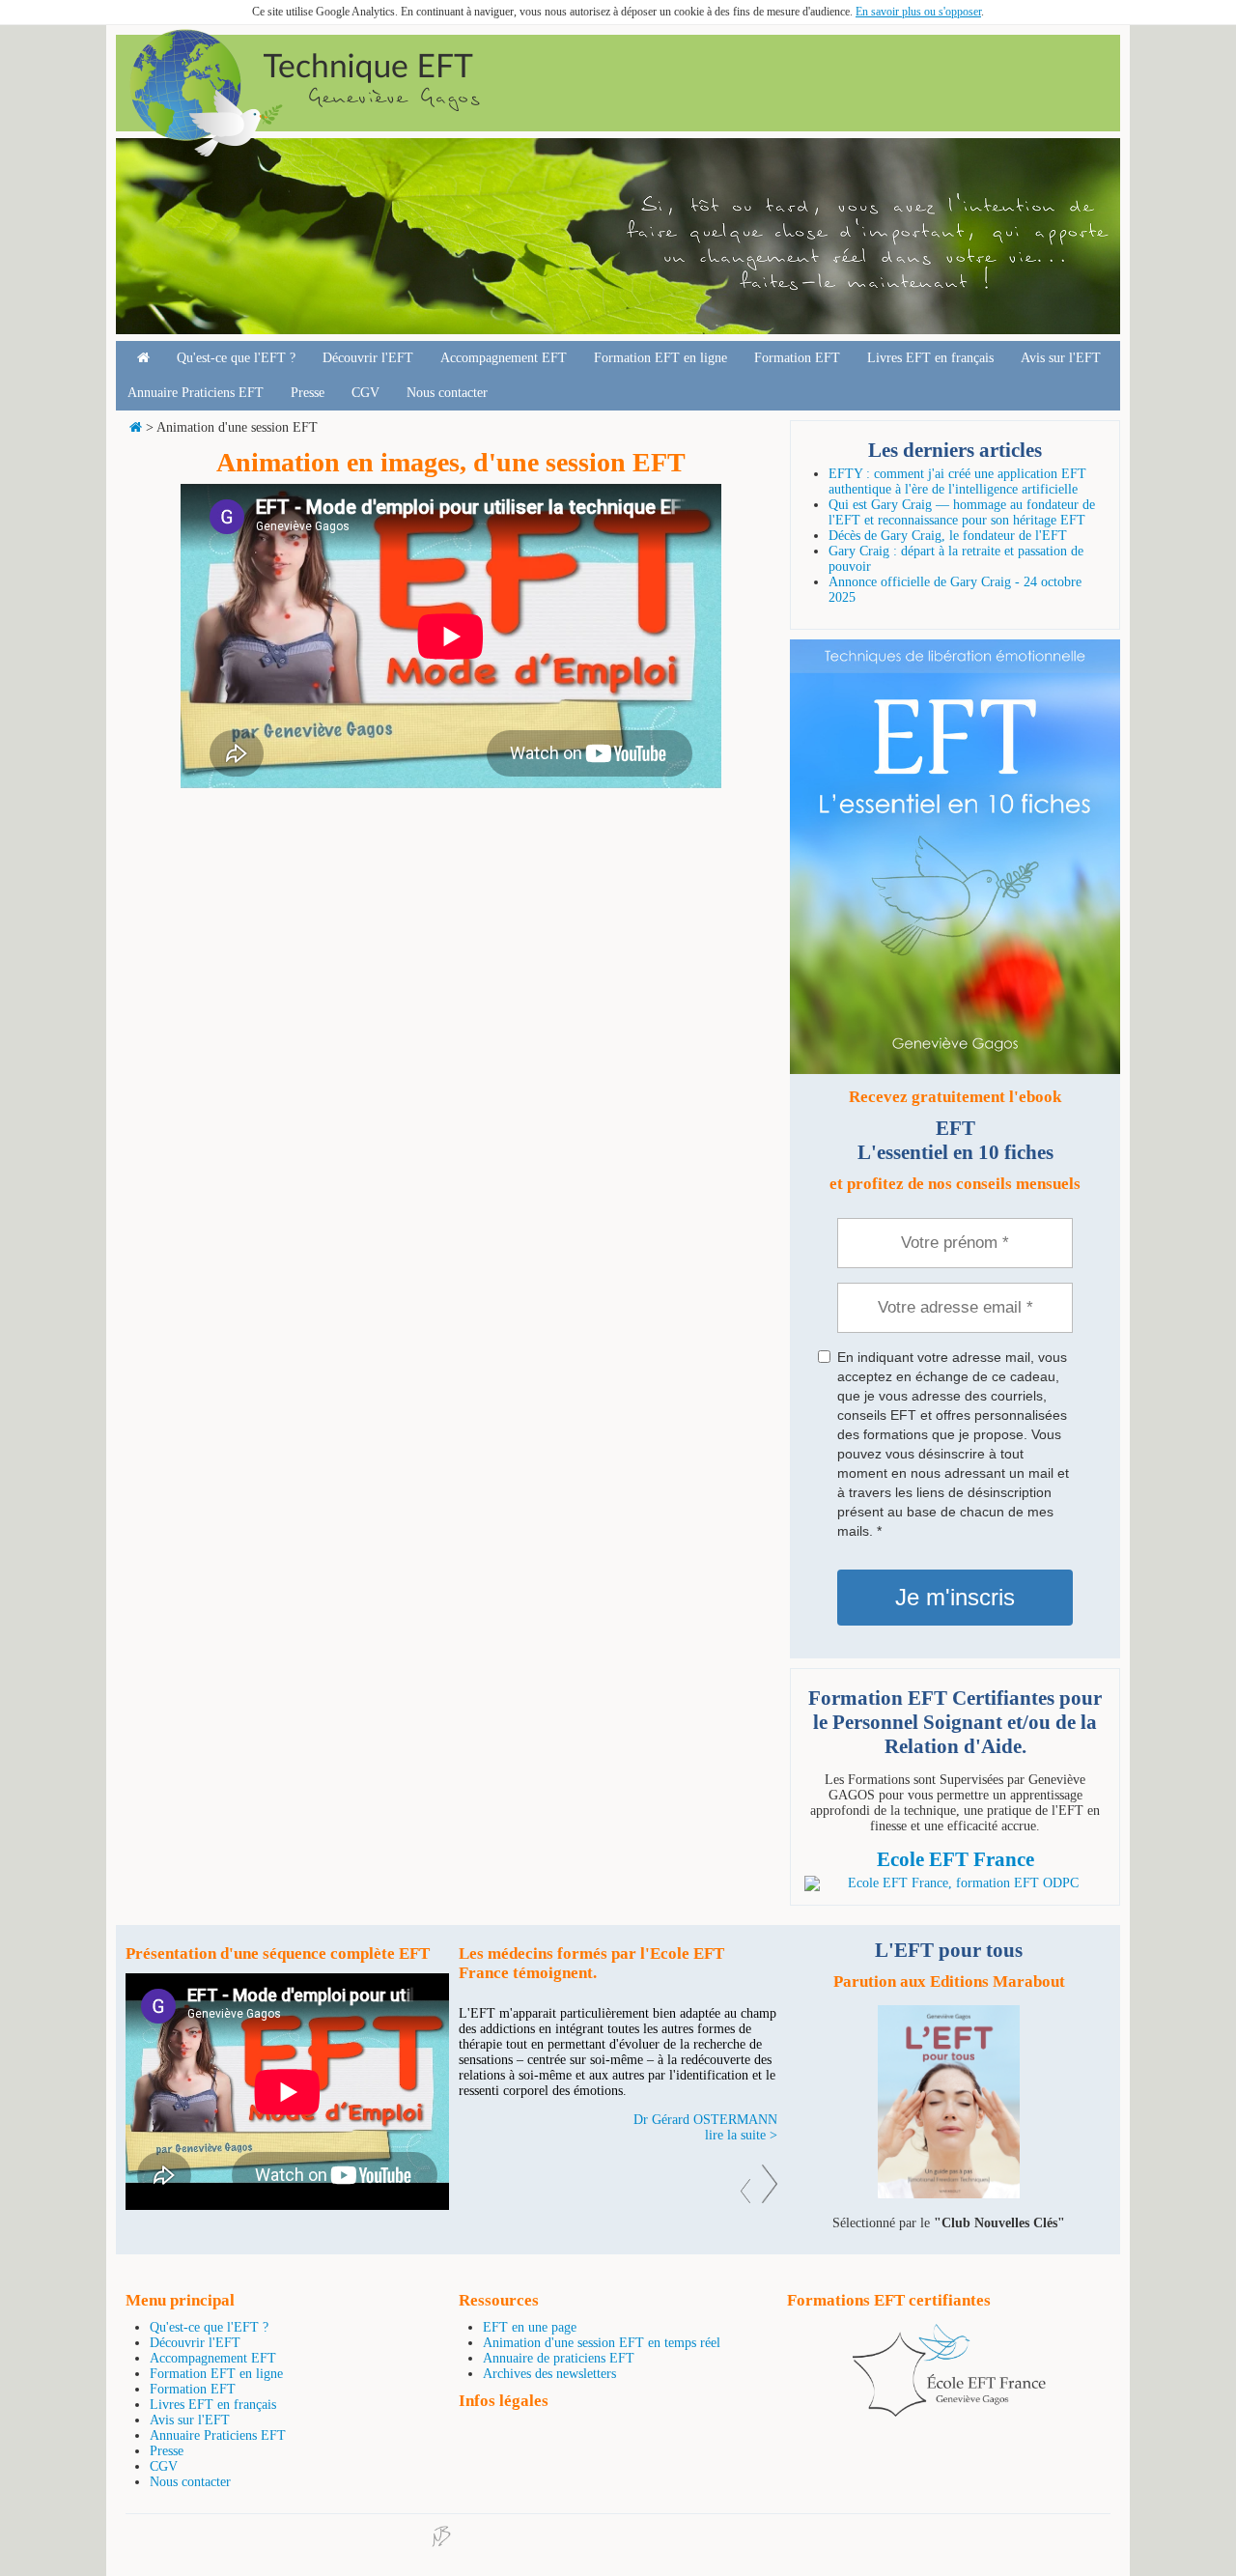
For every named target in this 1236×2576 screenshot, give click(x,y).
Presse (308, 393)
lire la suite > (741, 2135)
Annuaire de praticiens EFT (559, 2358)
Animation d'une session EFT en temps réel (602, 2343)
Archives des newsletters (549, 2374)
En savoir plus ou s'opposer (918, 12)
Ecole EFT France (955, 1859)
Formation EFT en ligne (660, 358)
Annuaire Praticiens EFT (196, 393)
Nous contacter (447, 393)
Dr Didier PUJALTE (720, 2120)
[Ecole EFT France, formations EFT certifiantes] (949, 2412)
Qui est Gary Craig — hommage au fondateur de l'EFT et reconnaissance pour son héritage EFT (962, 512)
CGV (365, 393)
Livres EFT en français (930, 358)
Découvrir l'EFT (368, 358)
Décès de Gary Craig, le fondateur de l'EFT (948, 536)
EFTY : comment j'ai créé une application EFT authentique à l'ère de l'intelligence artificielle (957, 481)
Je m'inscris (955, 1597)
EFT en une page (530, 2327)
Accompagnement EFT (504, 358)
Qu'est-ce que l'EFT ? (236, 358)
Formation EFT (797, 358)
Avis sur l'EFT (1061, 358)
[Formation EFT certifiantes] (955, 1883)
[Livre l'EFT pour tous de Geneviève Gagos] (949, 2194)
